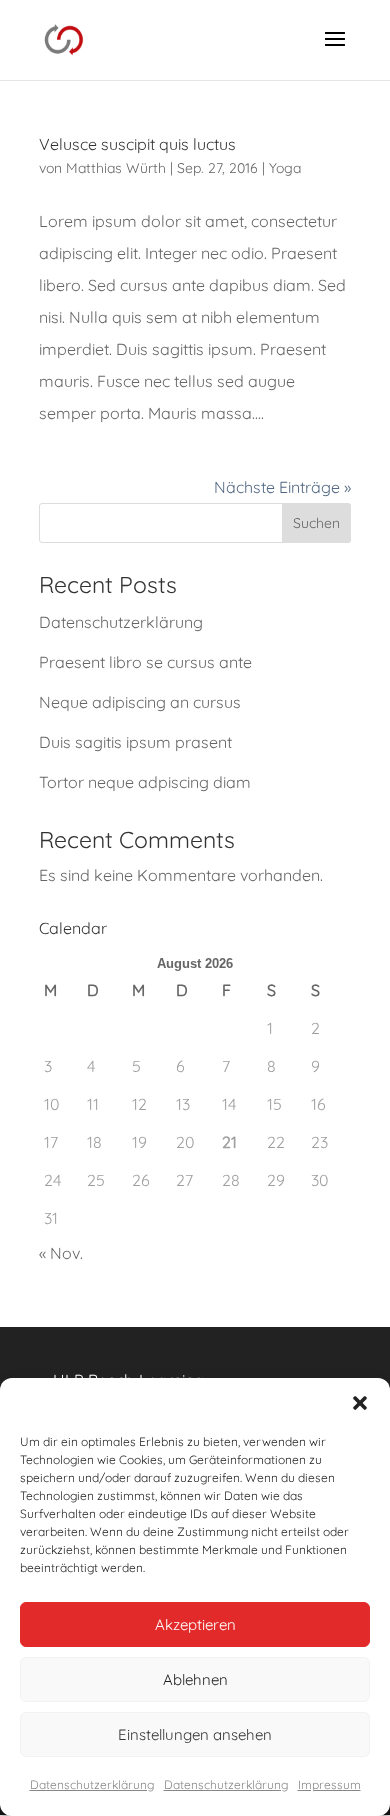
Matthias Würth (116, 168)
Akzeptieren (195, 1624)
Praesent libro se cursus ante (145, 662)
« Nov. (61, 1253)
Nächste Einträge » (282, 487)
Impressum (329, 1784)
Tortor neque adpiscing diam (145, 782)
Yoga (285, 168)
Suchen (316, 523)
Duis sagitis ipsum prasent (135, 742)
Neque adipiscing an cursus (140, 702)
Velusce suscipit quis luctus (137, 144)
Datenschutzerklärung (92, 1784)
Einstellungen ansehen (195, 1734)
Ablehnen (195, 1679)
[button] (360, 1403)
